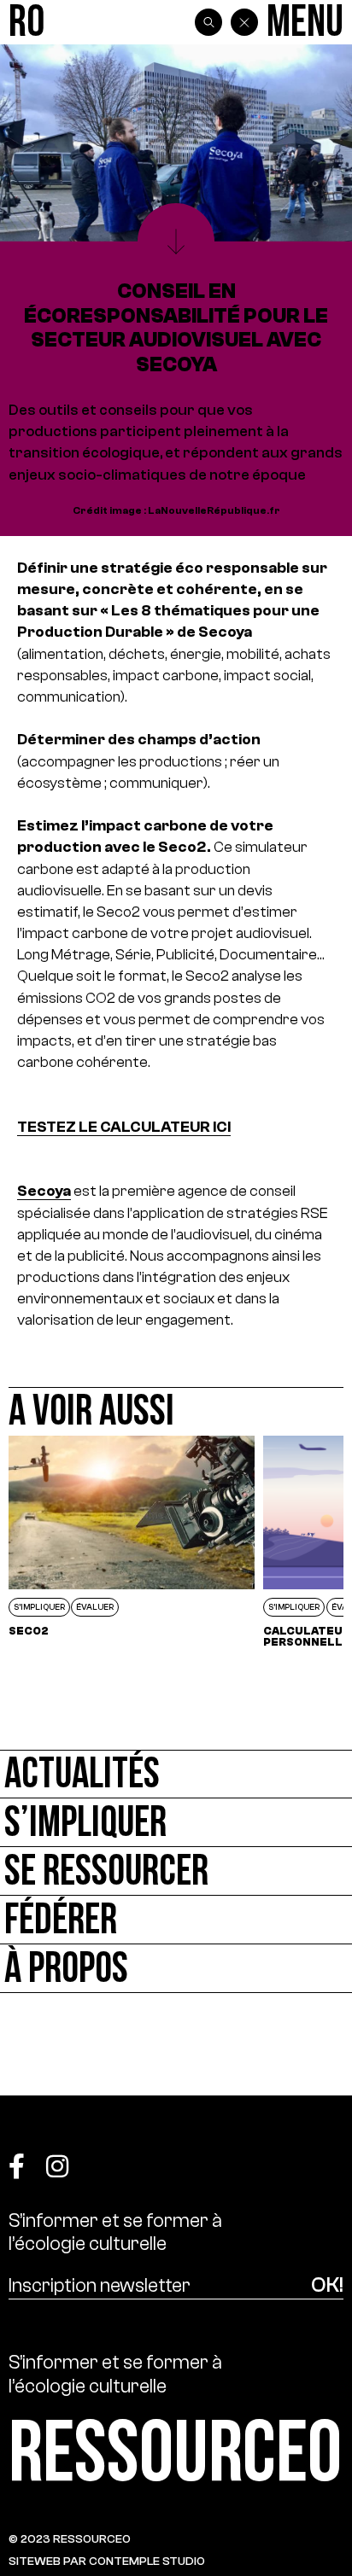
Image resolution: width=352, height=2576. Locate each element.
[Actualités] (176, 1774)
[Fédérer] (176, 1920)
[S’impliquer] (176, 1823)
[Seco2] (132, 1542)
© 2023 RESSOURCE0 (70, 2539)
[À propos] (176, 1969)
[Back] (244, 22)
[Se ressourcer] (176, 1871)
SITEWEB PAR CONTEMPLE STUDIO (107, 2561)
